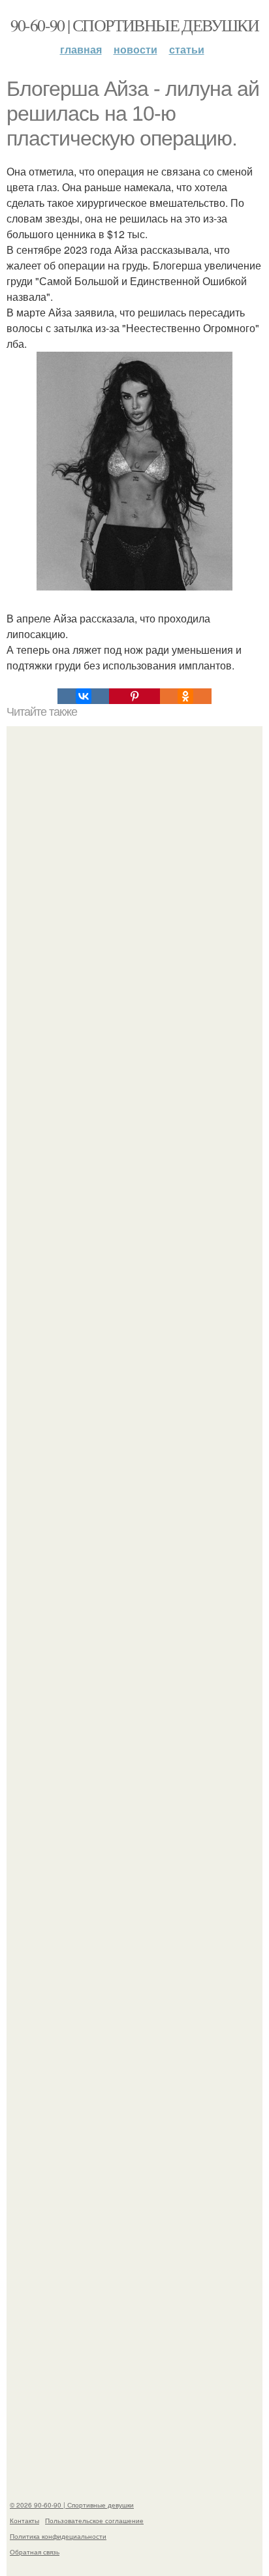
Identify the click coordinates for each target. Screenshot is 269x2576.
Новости (135, 49)
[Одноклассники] (185, 696)
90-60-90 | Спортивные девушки (135, 25)
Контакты (24, 2521)
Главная (81, 49)
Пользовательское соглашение (94, 2521)
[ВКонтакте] (83, 696)
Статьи (187, 49)
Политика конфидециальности (58, 2536)
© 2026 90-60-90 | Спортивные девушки (72, 2505)
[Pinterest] (134, 696)
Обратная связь (35, 2552)
